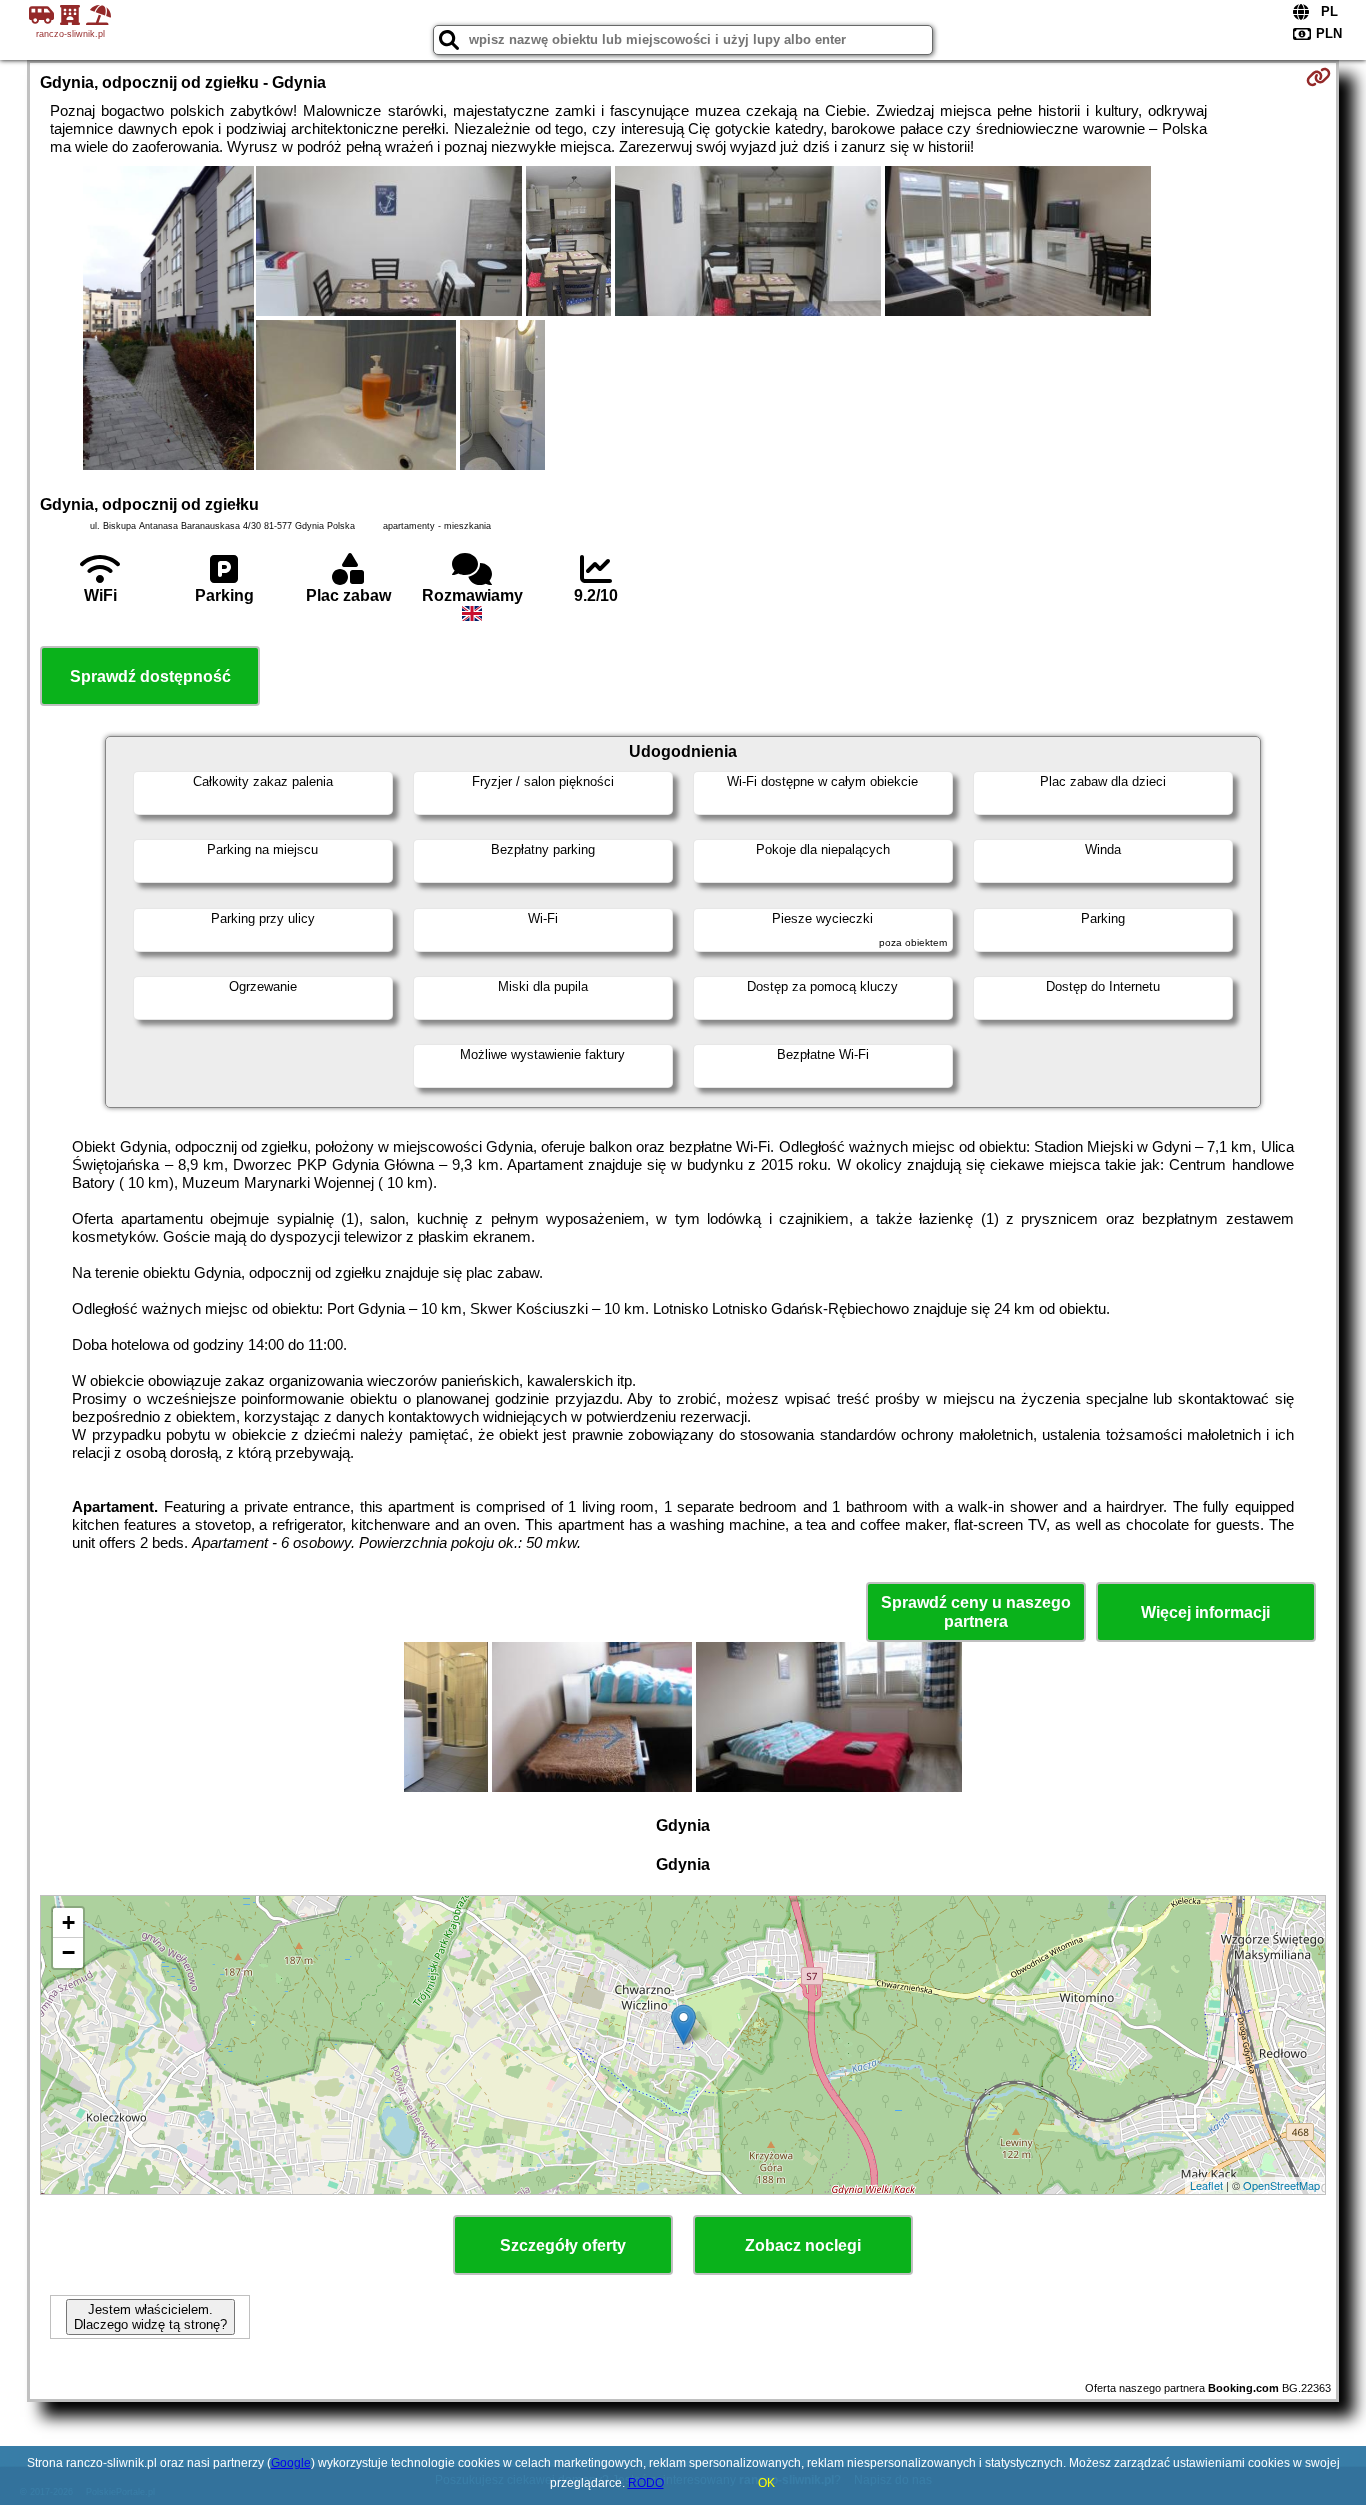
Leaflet (1206, 2185)
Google (291, 2463)
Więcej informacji (1205, 1612)
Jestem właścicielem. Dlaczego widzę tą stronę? (150, 2317)
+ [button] (68, 1922)
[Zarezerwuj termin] (1318, 77)
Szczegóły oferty (563, 2245)
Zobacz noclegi (803, 2245)
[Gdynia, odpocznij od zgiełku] (168, 320)
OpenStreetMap (1281, 2185)
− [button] (68, 1952)
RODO (646, 2483)
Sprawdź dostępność (150, 676)
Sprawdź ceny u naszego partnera (976, 1612)
